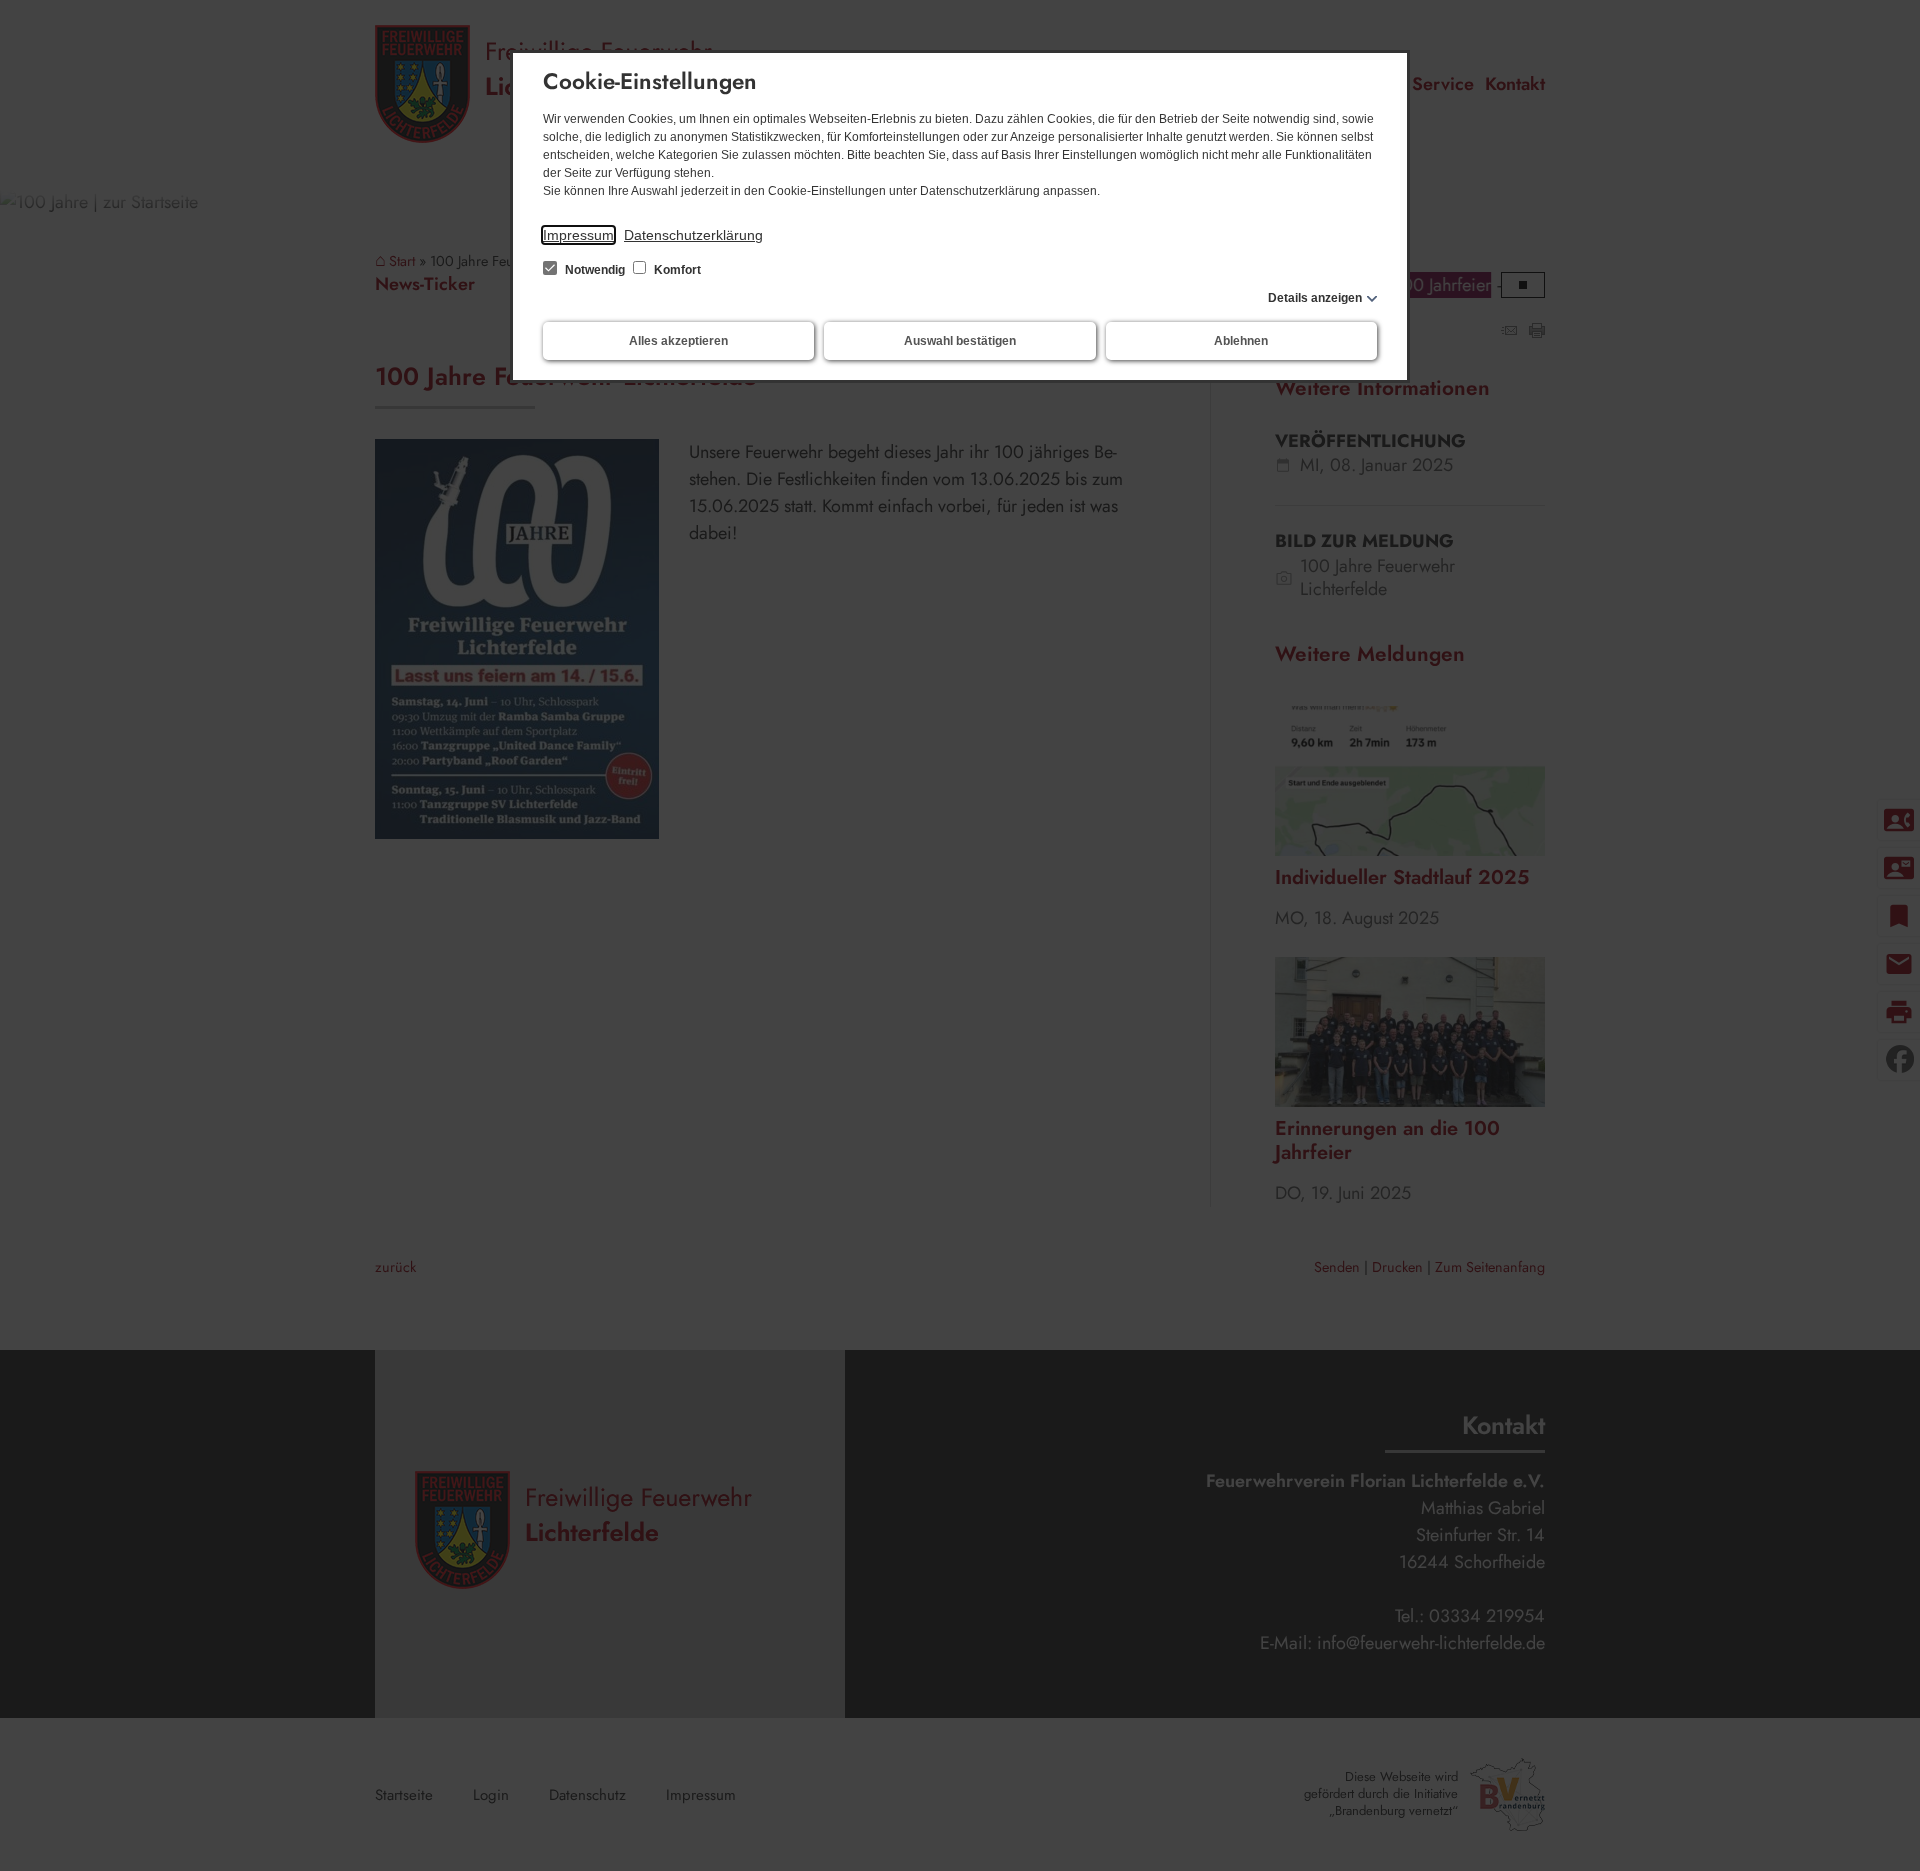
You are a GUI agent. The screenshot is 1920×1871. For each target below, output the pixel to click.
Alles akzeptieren (678, 341)
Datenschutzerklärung (693, 235)
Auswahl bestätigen (960, 341)
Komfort (676, 270)
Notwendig (595, 270)
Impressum (578, 235)
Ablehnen (1241, 341)
